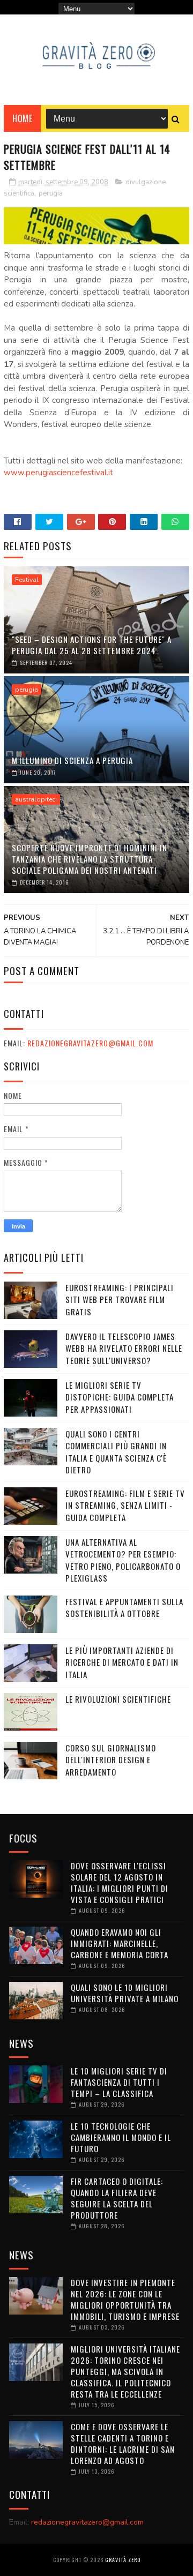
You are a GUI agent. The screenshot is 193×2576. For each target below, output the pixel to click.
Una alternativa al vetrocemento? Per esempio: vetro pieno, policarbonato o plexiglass (123, 1560)
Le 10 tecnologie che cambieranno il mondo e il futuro (121, 2137)
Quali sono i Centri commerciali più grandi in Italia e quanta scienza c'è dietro (116, 1452)
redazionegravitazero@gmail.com (90, 1043)
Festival (27, 580)
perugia (51, 193)
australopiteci (36, 799)
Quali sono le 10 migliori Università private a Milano (125, 1993)
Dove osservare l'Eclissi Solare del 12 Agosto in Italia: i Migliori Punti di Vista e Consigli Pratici (120, 1882)
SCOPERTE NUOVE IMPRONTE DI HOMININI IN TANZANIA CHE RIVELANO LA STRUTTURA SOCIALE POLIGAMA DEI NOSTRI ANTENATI (90, 859)
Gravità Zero (123, 2560)
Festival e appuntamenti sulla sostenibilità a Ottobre (124, 1608)
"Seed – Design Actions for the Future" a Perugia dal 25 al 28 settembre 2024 (92, 645)
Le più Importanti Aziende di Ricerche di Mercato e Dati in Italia (122, 1662)
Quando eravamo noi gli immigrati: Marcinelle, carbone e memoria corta (120, 1943)
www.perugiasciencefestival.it (58, 473)
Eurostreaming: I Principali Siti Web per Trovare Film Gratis (120, 1300)
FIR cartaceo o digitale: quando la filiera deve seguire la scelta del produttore (117, 2198)
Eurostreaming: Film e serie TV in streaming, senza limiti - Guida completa (125, 1505)
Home (22, 118)
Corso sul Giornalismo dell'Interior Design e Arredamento (111, 1760)
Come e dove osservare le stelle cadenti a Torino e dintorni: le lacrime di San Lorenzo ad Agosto (123, 2443)
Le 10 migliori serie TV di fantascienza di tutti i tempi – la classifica (119, 2082)
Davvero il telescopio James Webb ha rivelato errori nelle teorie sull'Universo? (124, 1348)
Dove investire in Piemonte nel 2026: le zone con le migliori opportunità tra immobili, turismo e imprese (125, 2299)
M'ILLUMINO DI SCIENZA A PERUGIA (72, 760)
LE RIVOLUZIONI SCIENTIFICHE (118, 1699)
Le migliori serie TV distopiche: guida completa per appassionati (120, 1397)
